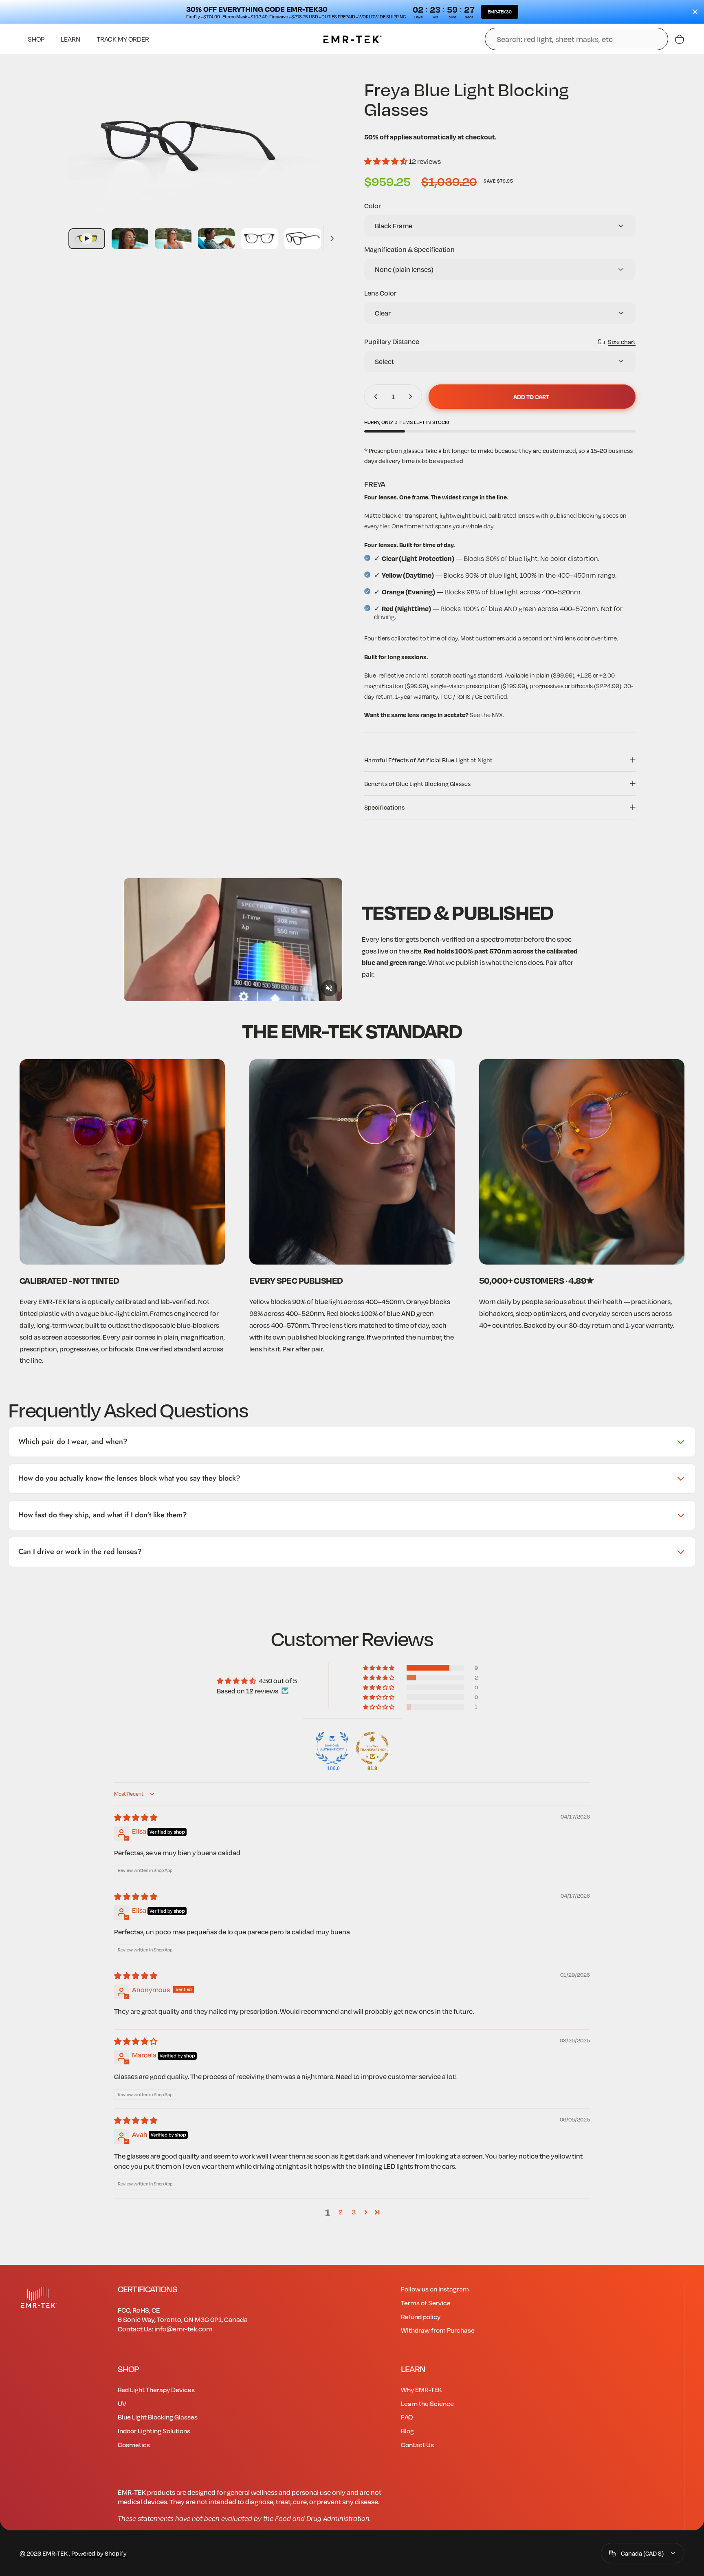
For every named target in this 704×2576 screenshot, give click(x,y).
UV (122, 2403)
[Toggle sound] (329, 988)
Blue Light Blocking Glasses (158, 2417)
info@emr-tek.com (183, 2329)
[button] (386, 161)
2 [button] (341, 2212)
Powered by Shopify (99, 2553)
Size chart (622, 342)
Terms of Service (426, 2303)
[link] (122, 1162)
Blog (407, 2431)
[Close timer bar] (695, 12)
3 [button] (354, 2212)
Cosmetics (134, 2445)
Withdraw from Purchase (438, 2330)
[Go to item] (87, 239)
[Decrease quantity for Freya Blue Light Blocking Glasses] (374, 397)
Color (373, 206)
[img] (136, 1818)
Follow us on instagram (435, 2289)
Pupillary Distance (392, 341)
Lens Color (380, 293)
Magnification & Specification (409, 249)
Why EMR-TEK (421, 2389)
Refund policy (421, 2317)
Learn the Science (427, 2403)
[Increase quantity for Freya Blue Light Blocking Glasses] (412, 397)
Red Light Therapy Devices (156, 2389)
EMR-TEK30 (500, 12)
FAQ (407, 2417)
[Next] (319, 163)
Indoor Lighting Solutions (154, 2431)
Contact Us (417, 2445)
